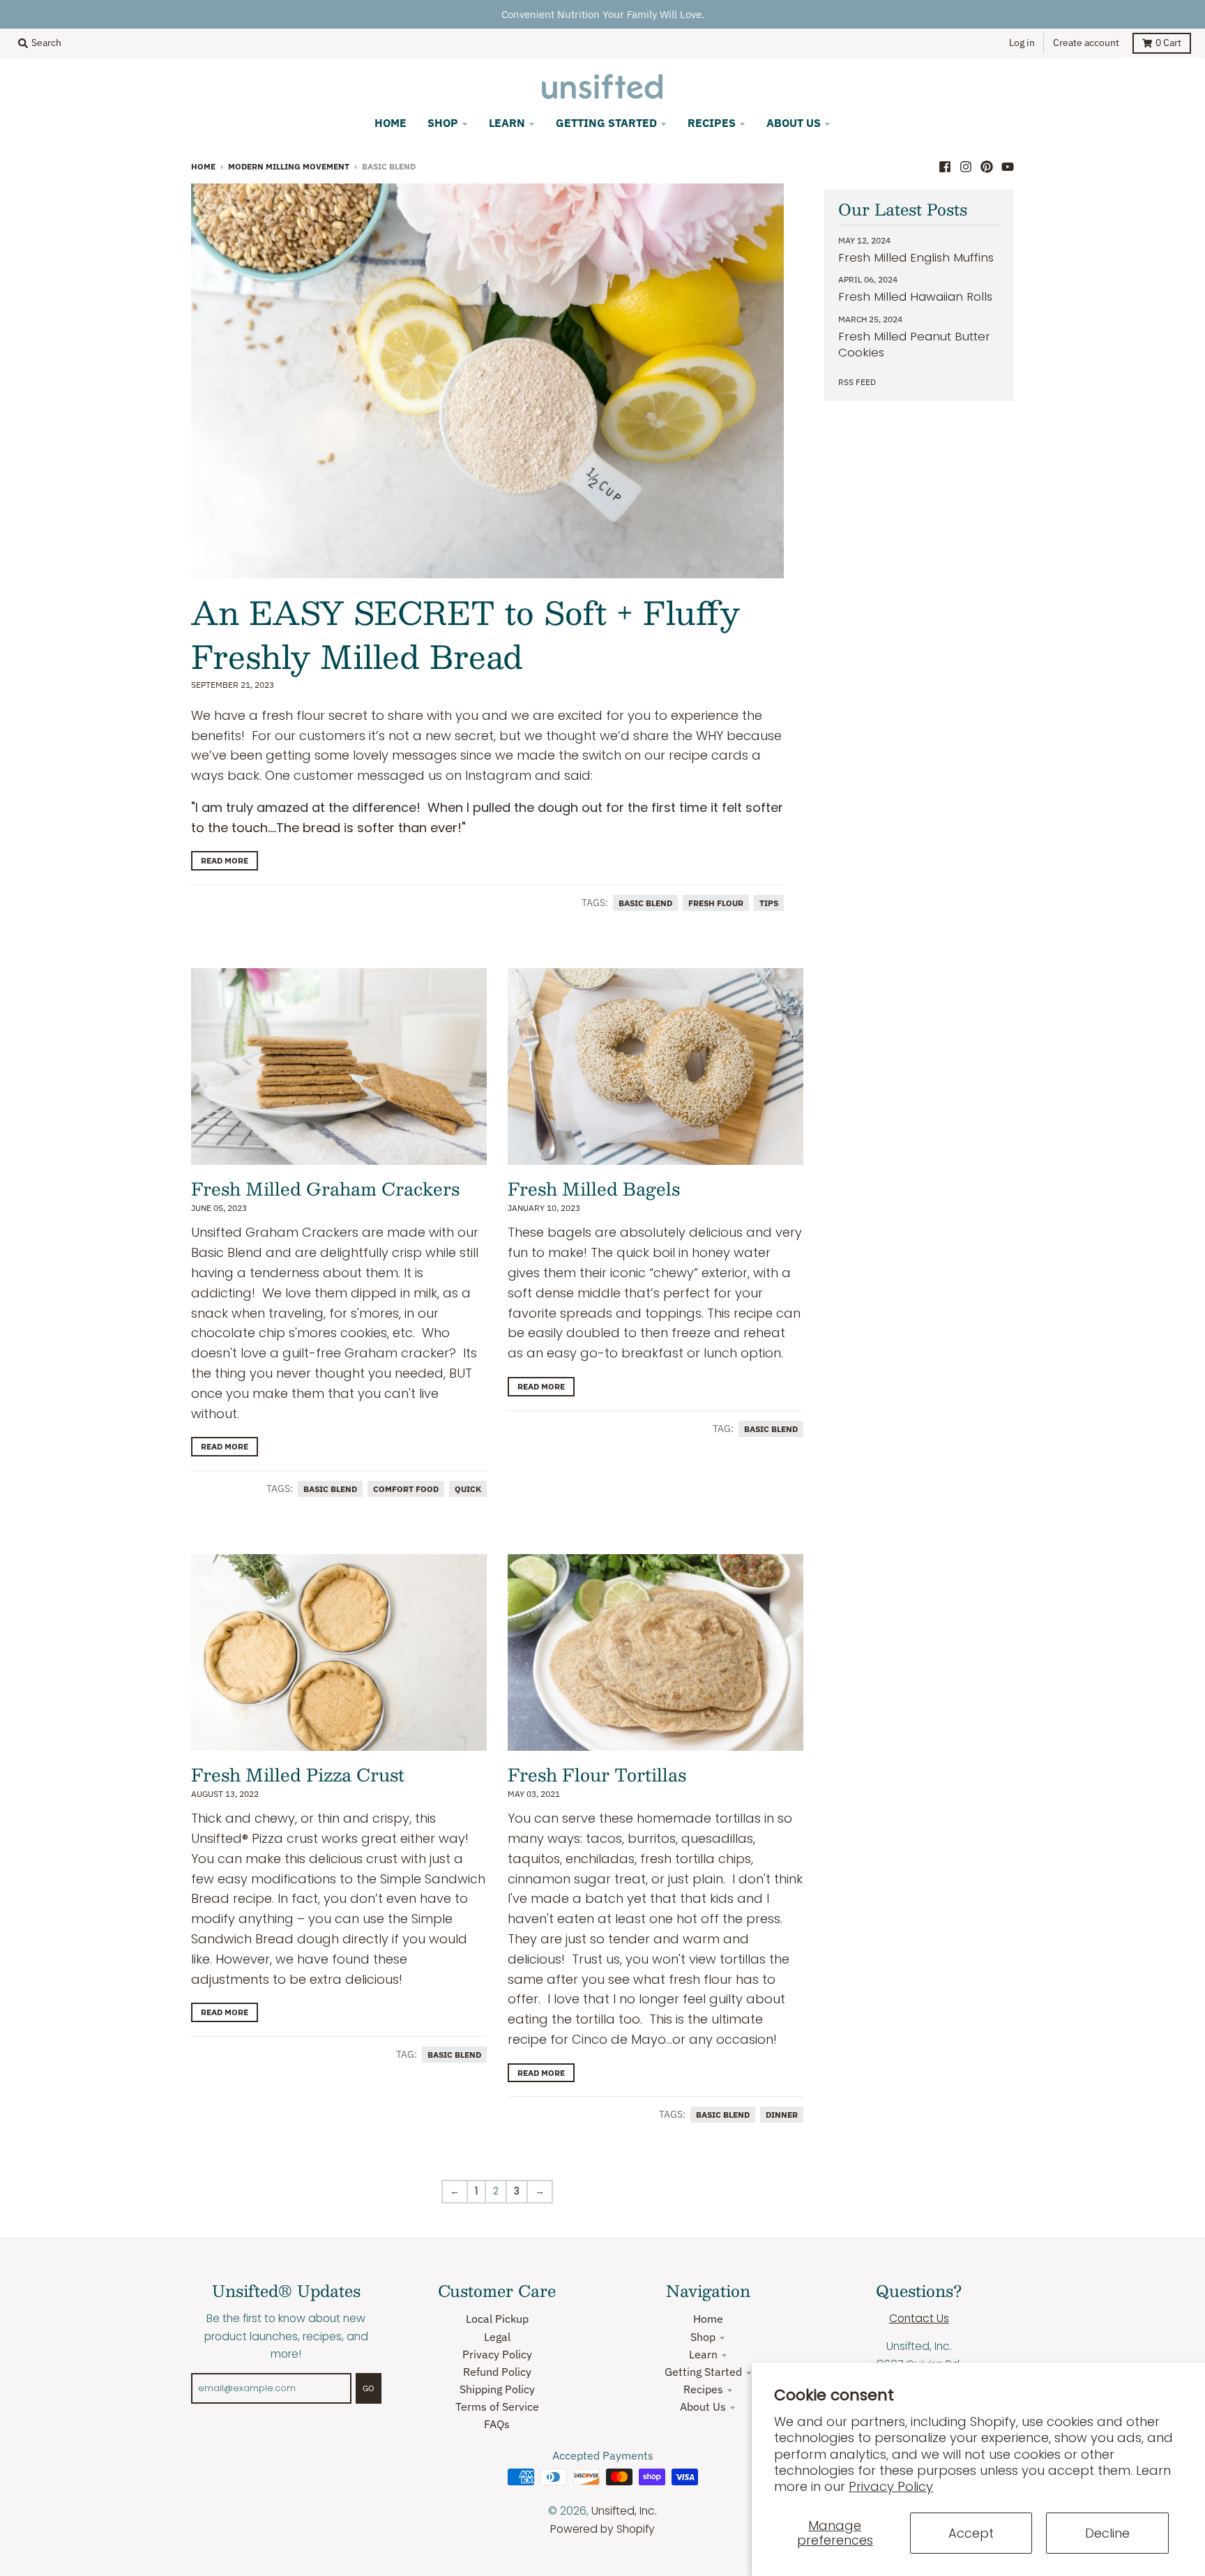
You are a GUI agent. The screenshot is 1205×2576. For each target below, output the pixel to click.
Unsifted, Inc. (624, 2511)
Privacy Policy (891, 2486)
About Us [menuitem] (794, 123)
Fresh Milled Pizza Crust (298, 1775)
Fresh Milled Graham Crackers (325, 1189)
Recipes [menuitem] (712, 123)
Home (203, 166)
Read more (225, 860)
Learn (703, 2354)
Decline (1107, 2533)
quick (468, 1489)
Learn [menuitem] (507, 123)
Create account (1086, 43)
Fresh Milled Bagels (594, 1189)
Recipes (703, 2389)
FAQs (497, 2424)
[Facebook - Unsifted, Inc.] (945, 165)
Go (369, 2388)
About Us (703, 2406)
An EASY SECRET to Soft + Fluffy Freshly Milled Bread (465, 634)
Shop (703, 2337)
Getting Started (703, 2372)
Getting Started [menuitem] (606, 123)
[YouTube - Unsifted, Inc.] (1008, 165)
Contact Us (919, 2318)
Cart (1168, 43)
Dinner (782, 2115)
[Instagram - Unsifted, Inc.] (966, 165)
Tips (769, 903)
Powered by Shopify (602, 2529)
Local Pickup (497, 2319)
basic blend (645, 903)
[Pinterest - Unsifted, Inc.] (987, 165)
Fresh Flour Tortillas (597, 1775)
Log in (1022, 43)
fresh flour (716, 903)
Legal (497, 2337)
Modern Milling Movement (289, 166)
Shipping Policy (497, 2389)
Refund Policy (497, 2372)
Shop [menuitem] (443, 123)
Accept (971, 2533)
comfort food (406, 1489)
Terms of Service (497, 2406)
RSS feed (857, 382)
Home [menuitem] (391, 123)
